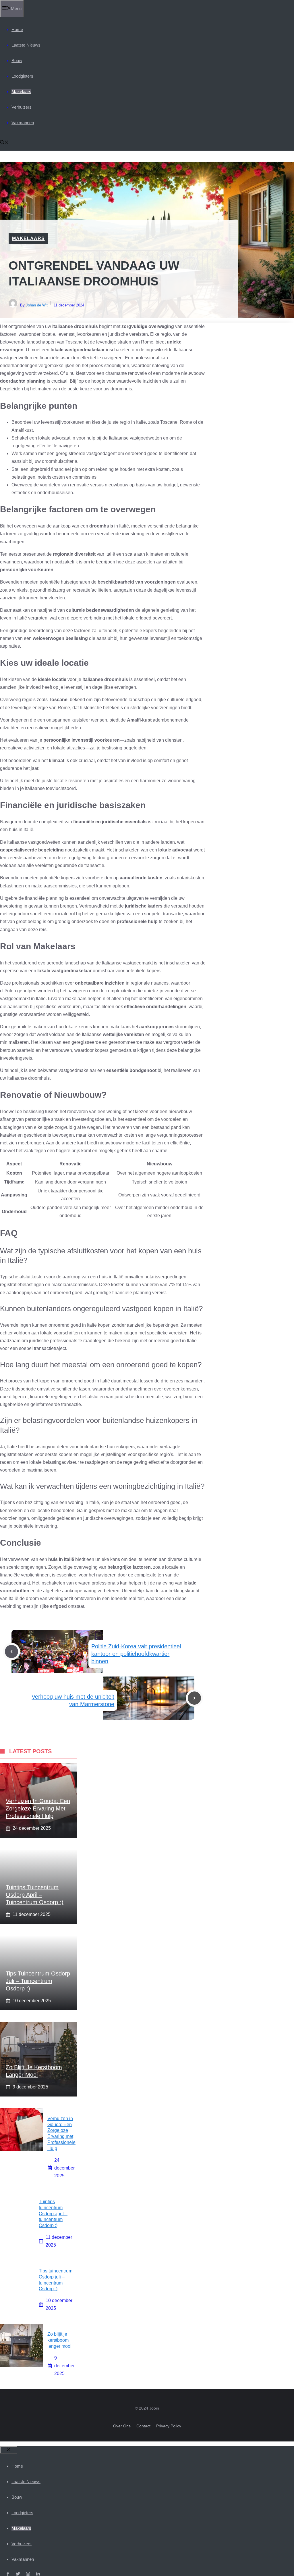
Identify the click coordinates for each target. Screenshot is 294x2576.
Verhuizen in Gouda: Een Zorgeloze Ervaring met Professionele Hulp (38, 1808)
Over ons (122, 2426)
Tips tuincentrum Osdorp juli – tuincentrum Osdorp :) (38, 1981)
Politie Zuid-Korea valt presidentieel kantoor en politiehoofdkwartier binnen (136, 1654)
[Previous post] (11, 1652)
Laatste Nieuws (26, 45)
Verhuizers (22, 107)
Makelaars (21, 92)
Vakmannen (23, 123)
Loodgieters (22, 76)
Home (17, 29)
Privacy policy (169, 2426)
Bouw (17, 61)
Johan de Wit (37, 305)
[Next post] (194, 1698)
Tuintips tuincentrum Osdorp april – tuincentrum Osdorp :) (35, 1895)
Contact (143, 2426)
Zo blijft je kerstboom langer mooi (59, 2340)
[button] (4, 143)
